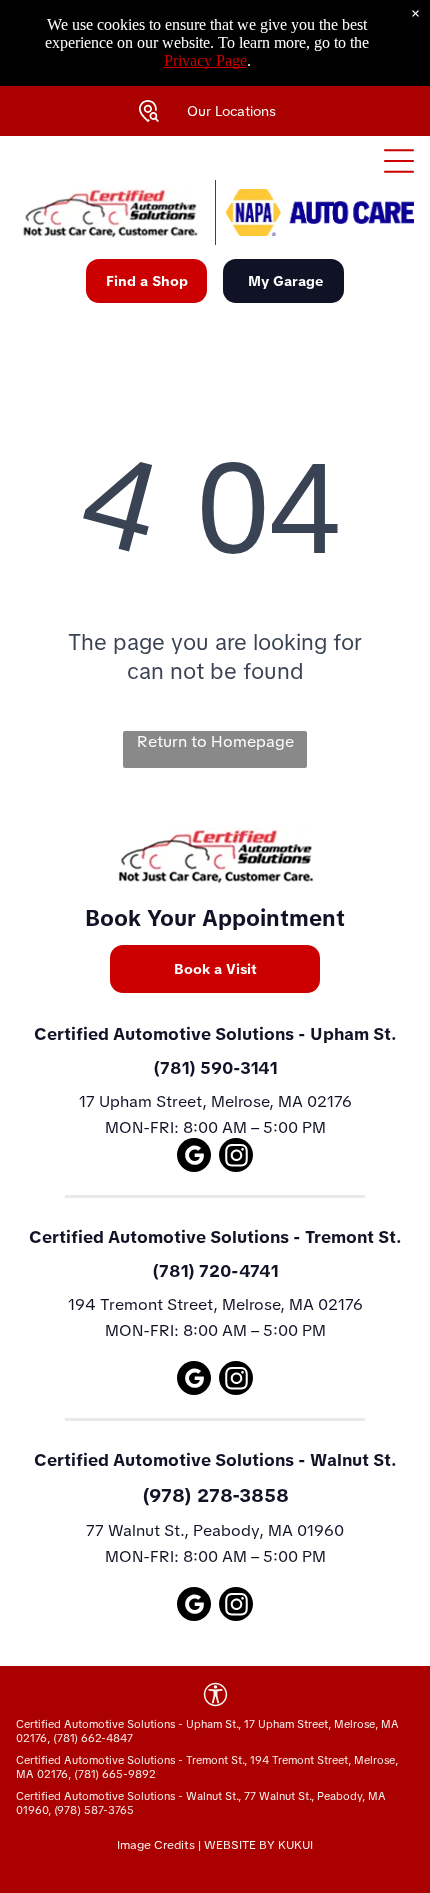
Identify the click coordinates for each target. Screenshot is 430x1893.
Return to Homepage (215, 741)
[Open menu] (399, 161)
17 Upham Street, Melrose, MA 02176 (215, 1101)
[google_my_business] (194, 1157)
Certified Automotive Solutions (164, 1034)
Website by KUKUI (258, 1845)
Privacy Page (205, 60)
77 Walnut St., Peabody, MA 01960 (215, 1530)
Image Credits (156, 1845)
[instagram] (236, 1157)
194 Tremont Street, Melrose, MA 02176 (215, 1304)
